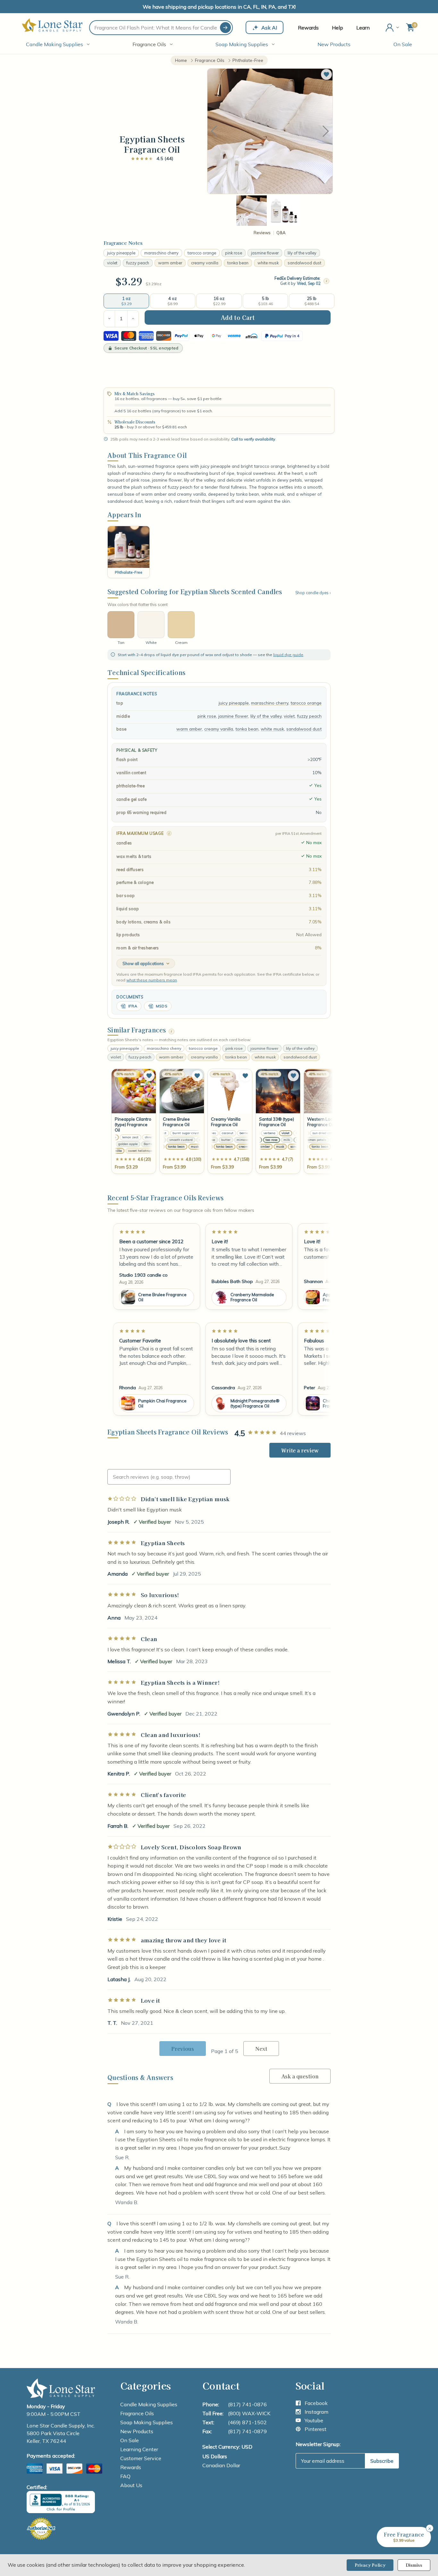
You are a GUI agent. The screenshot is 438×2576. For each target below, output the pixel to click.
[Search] (225, 28)
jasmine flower (265, 253)
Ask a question (300, 2076)
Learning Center (139, 2449)
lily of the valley (302, 253)
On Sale (403, 44)
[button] (326, 74)
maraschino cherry (161, 253)
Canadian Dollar (221, 2465)
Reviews (262, 233)
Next (326, 131)
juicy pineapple (121, 253)
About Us (131, 2485)
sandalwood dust (304, 263)
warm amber (170, 263)
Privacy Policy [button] (370, 2565)
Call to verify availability (253, 439)
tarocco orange (202, 253)
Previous (214, 131)
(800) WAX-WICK (249, 2413)
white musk (268, 263)
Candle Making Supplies (55, 44)
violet (112, 263)
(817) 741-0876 (247, 2404)
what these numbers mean (152, 980)
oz (159, 284)
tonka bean (238, 263)
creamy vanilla (205, 263)
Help (337, 28)
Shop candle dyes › (313, 593)
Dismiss (414, 2565)
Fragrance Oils (149, 44)
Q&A (281, 233)
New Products (334, 44)
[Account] (393, 28)
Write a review (300, 1450)
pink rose (234, 253)
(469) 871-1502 (247, 2422)
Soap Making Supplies (242, 44)
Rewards (308, 28)
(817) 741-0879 (247, 2431)
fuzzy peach (138, 263)
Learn (363, 28)
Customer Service (141, 2458)
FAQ (125, 2476)
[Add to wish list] (149, 1076)
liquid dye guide (288, 655)
